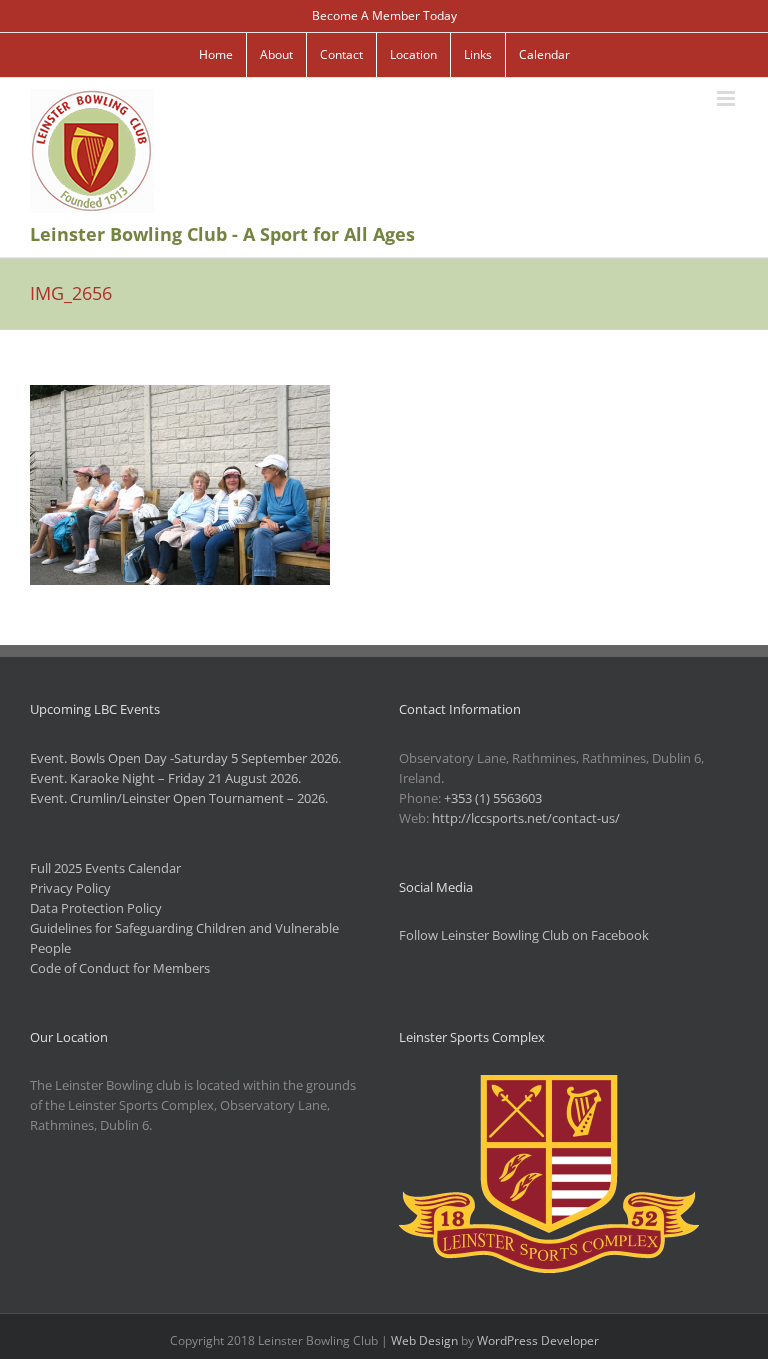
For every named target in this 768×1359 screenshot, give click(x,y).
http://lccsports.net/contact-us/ (526, 818)
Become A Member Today (384, 15)
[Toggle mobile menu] (727, 98)
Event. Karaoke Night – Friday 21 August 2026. (165, 778)
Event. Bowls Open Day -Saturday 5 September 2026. (185, 758)
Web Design (424, 1340)
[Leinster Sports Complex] (549, 1085)
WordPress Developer (538, 1340)
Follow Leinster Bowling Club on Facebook (524, 935)
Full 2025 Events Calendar (105, 868)
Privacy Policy (70, 888)
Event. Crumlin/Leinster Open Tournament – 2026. (179, 798)
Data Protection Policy (96, 908)
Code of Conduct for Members (120, 968)
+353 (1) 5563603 (493, 798)
